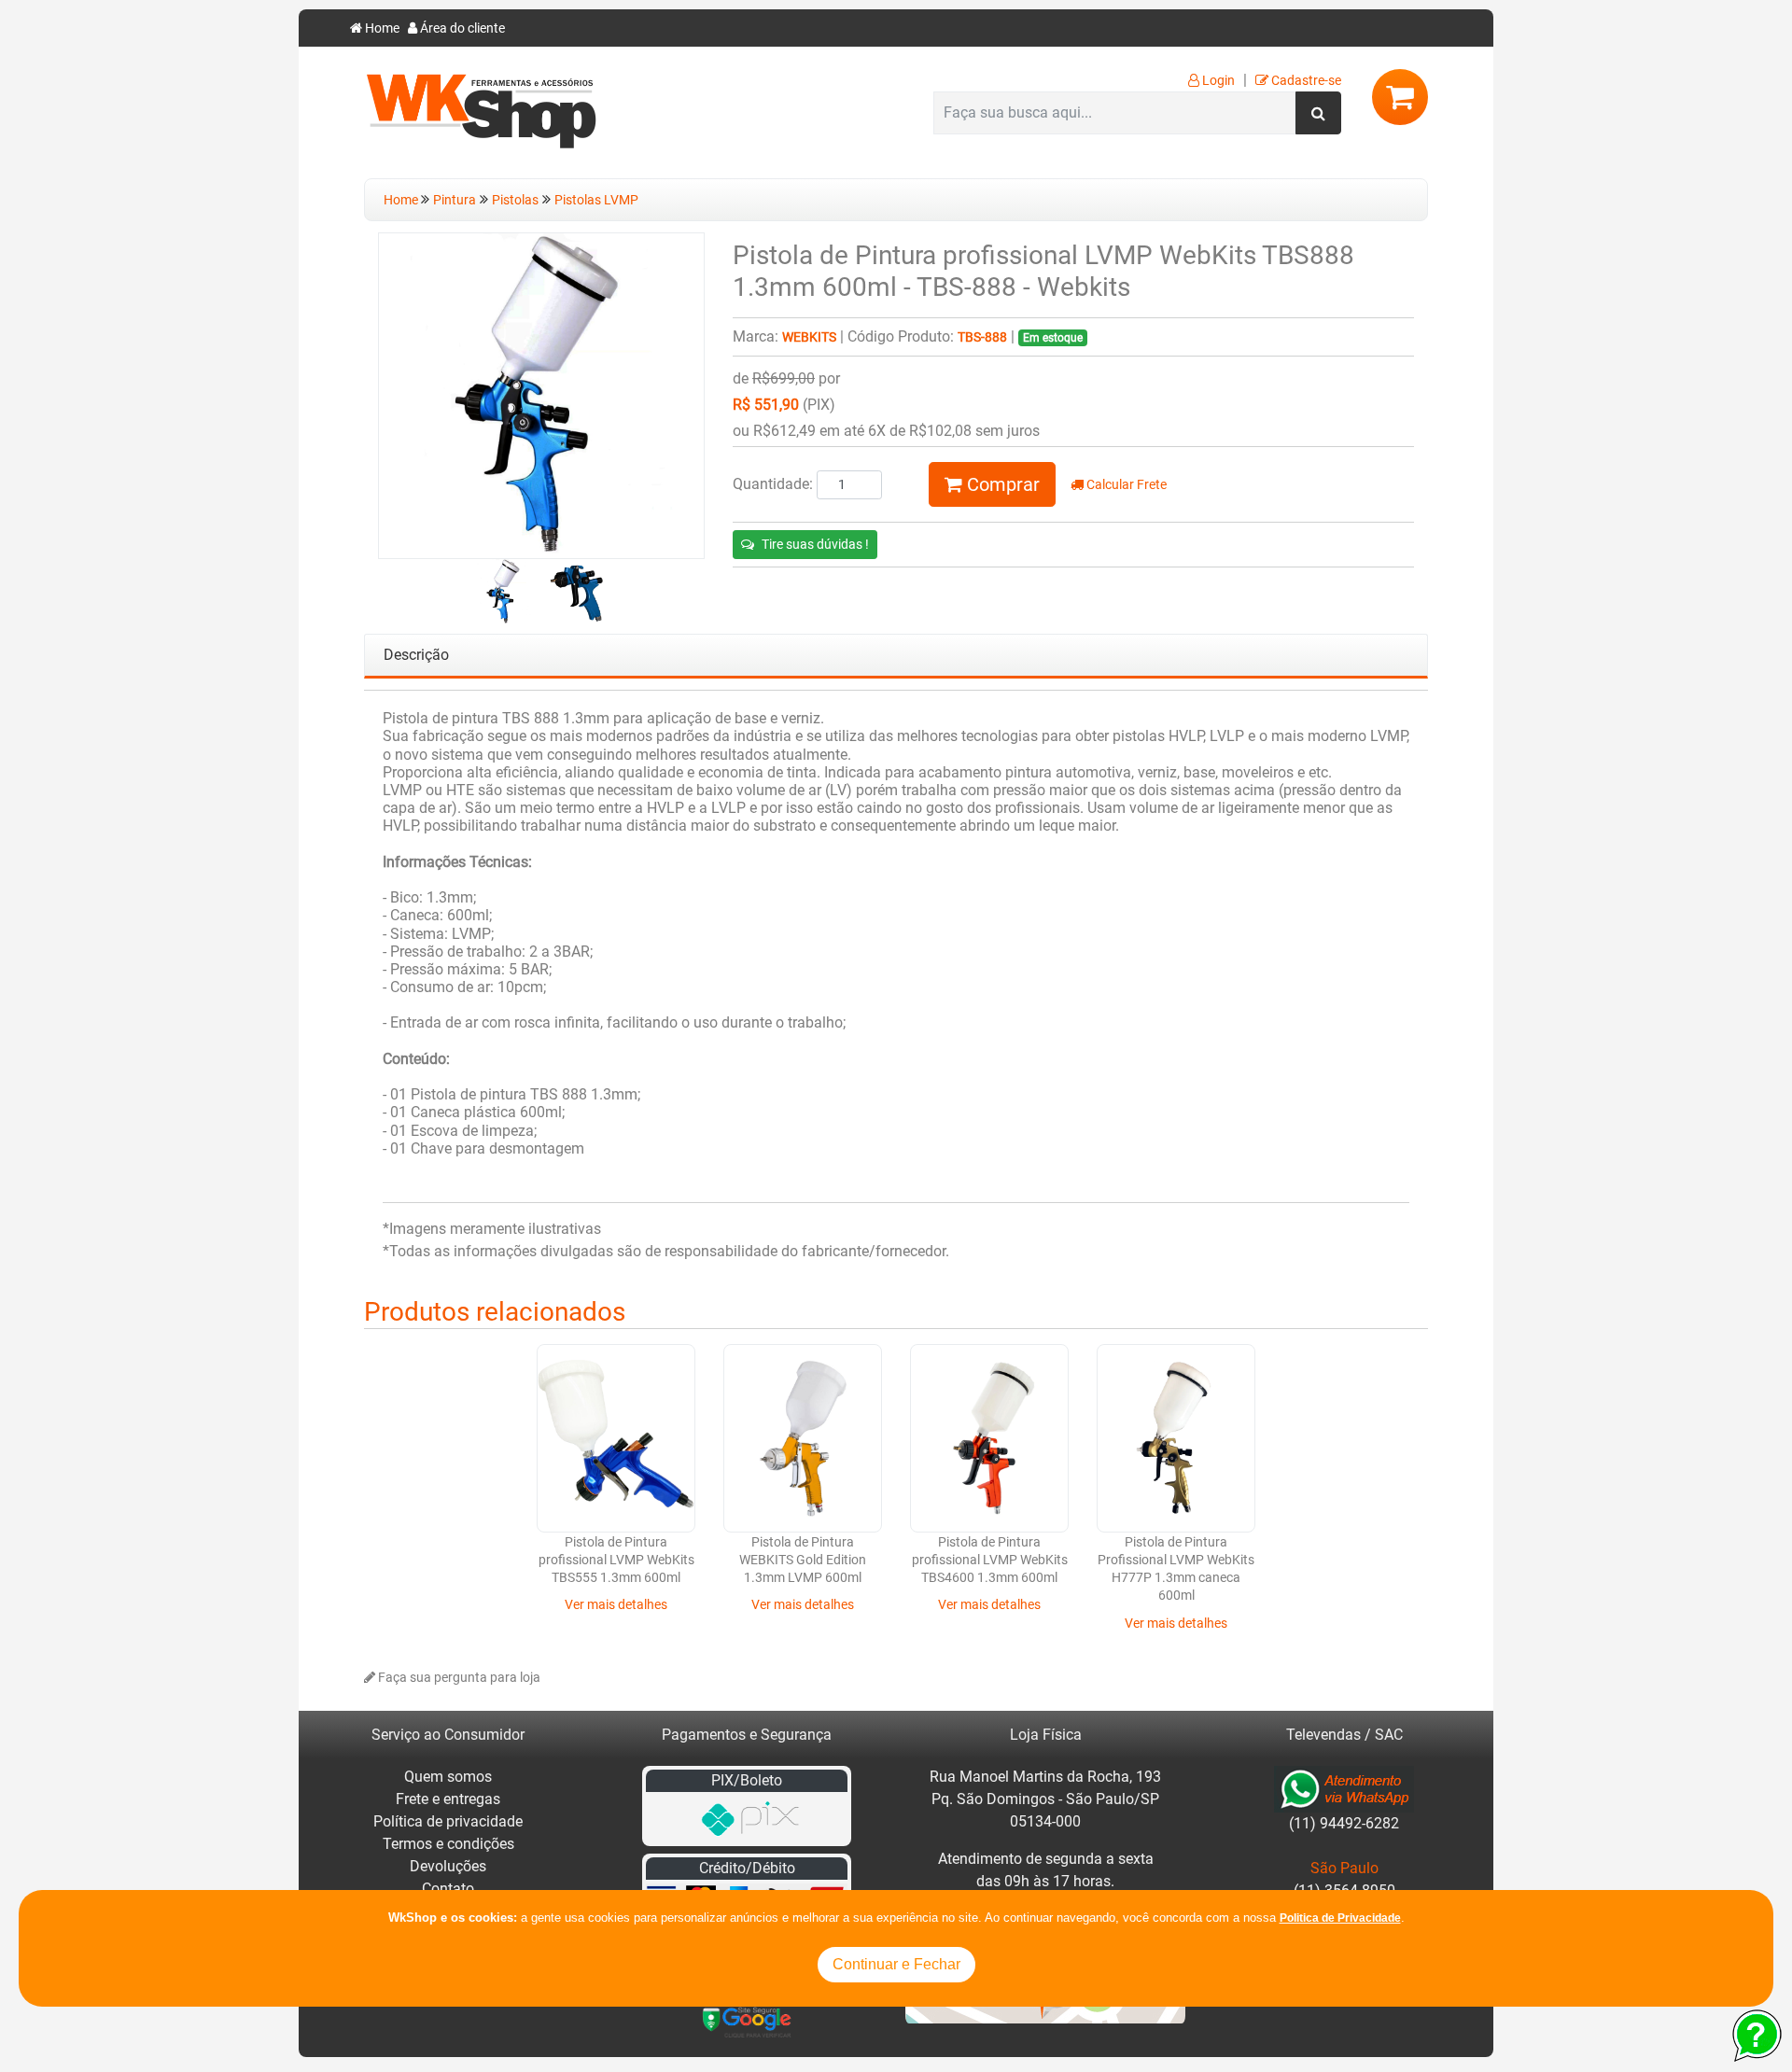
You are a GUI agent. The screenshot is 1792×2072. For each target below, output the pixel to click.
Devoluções (448, 1866)
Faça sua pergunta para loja (458, 1678)
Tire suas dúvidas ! (815, 544)
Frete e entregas (448, 1799)
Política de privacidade (448, 1821)
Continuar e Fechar (896, 1964)
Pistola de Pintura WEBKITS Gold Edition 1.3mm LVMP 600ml (803, 1561)
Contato (448, 1889)
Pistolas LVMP (596, 200)
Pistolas (515, 200)
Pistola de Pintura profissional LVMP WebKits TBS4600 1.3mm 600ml (990, 1561)
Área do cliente (461, 28)
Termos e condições (448, 1844)
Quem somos (448, 1777)
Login (1217, 81)
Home (381, 28)
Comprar (1001, 484)
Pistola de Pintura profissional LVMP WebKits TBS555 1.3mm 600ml (616, 1561)
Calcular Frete (1125, 485)
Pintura (455, 200)
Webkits (809, 337)
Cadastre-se (1305, 81)
